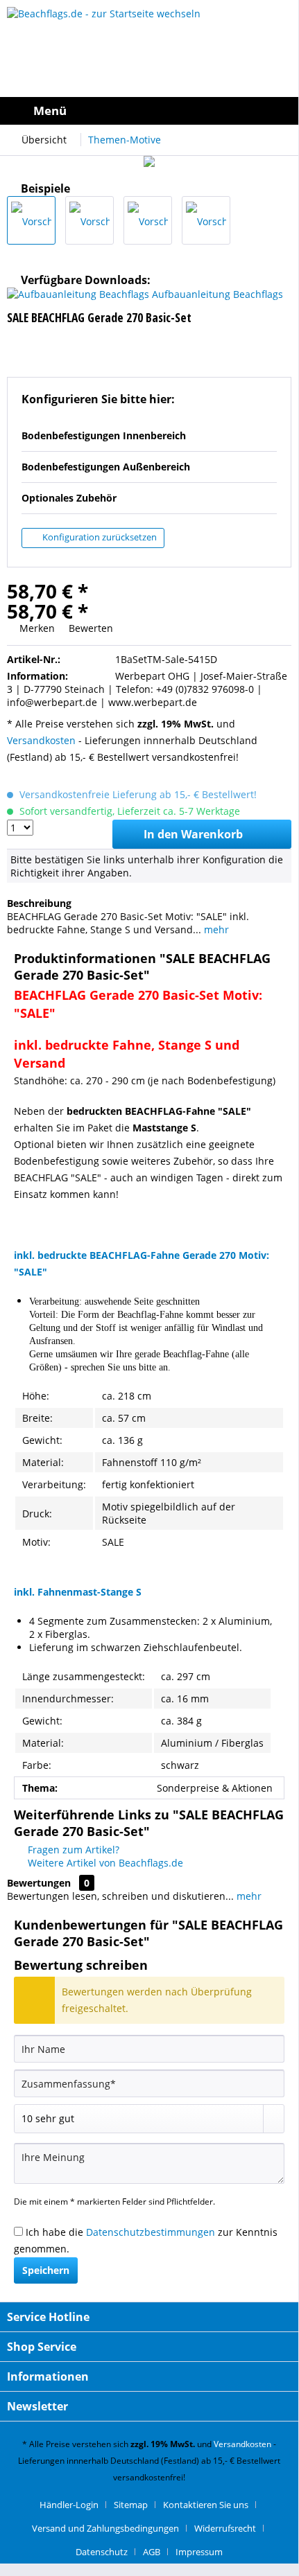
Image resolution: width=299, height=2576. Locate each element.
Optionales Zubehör (69, 498)
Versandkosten (41, 740)
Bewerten (89, 628)
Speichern (46, 2270)
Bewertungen (39, 1883)
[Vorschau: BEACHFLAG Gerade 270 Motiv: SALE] (31, 220)
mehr (215, 929)
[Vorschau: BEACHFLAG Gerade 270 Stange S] (206, 220)
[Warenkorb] (284, 111)
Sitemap (131, 2505)
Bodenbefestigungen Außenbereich (106, 467)
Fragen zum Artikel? (72, 1850)
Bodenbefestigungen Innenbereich (104, 435)
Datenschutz (102, 2552)
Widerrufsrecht (225, 2528)
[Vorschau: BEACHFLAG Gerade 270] (148, 220)
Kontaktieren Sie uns (206, 2505)
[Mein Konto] (223, 111)
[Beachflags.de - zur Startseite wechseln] (149, 48)
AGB (152, 2552)
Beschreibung (39, 903)
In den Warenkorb (193, 834)
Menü (50, 111)
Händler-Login (69, 2505)
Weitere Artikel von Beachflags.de (104, 1863)
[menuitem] (37, 111)
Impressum (199, 2552)
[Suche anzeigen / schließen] (193, 111)
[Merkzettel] (254, 111)
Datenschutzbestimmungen (151, 2232)
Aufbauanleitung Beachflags (216, 294)
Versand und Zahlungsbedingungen (105, 2528)
